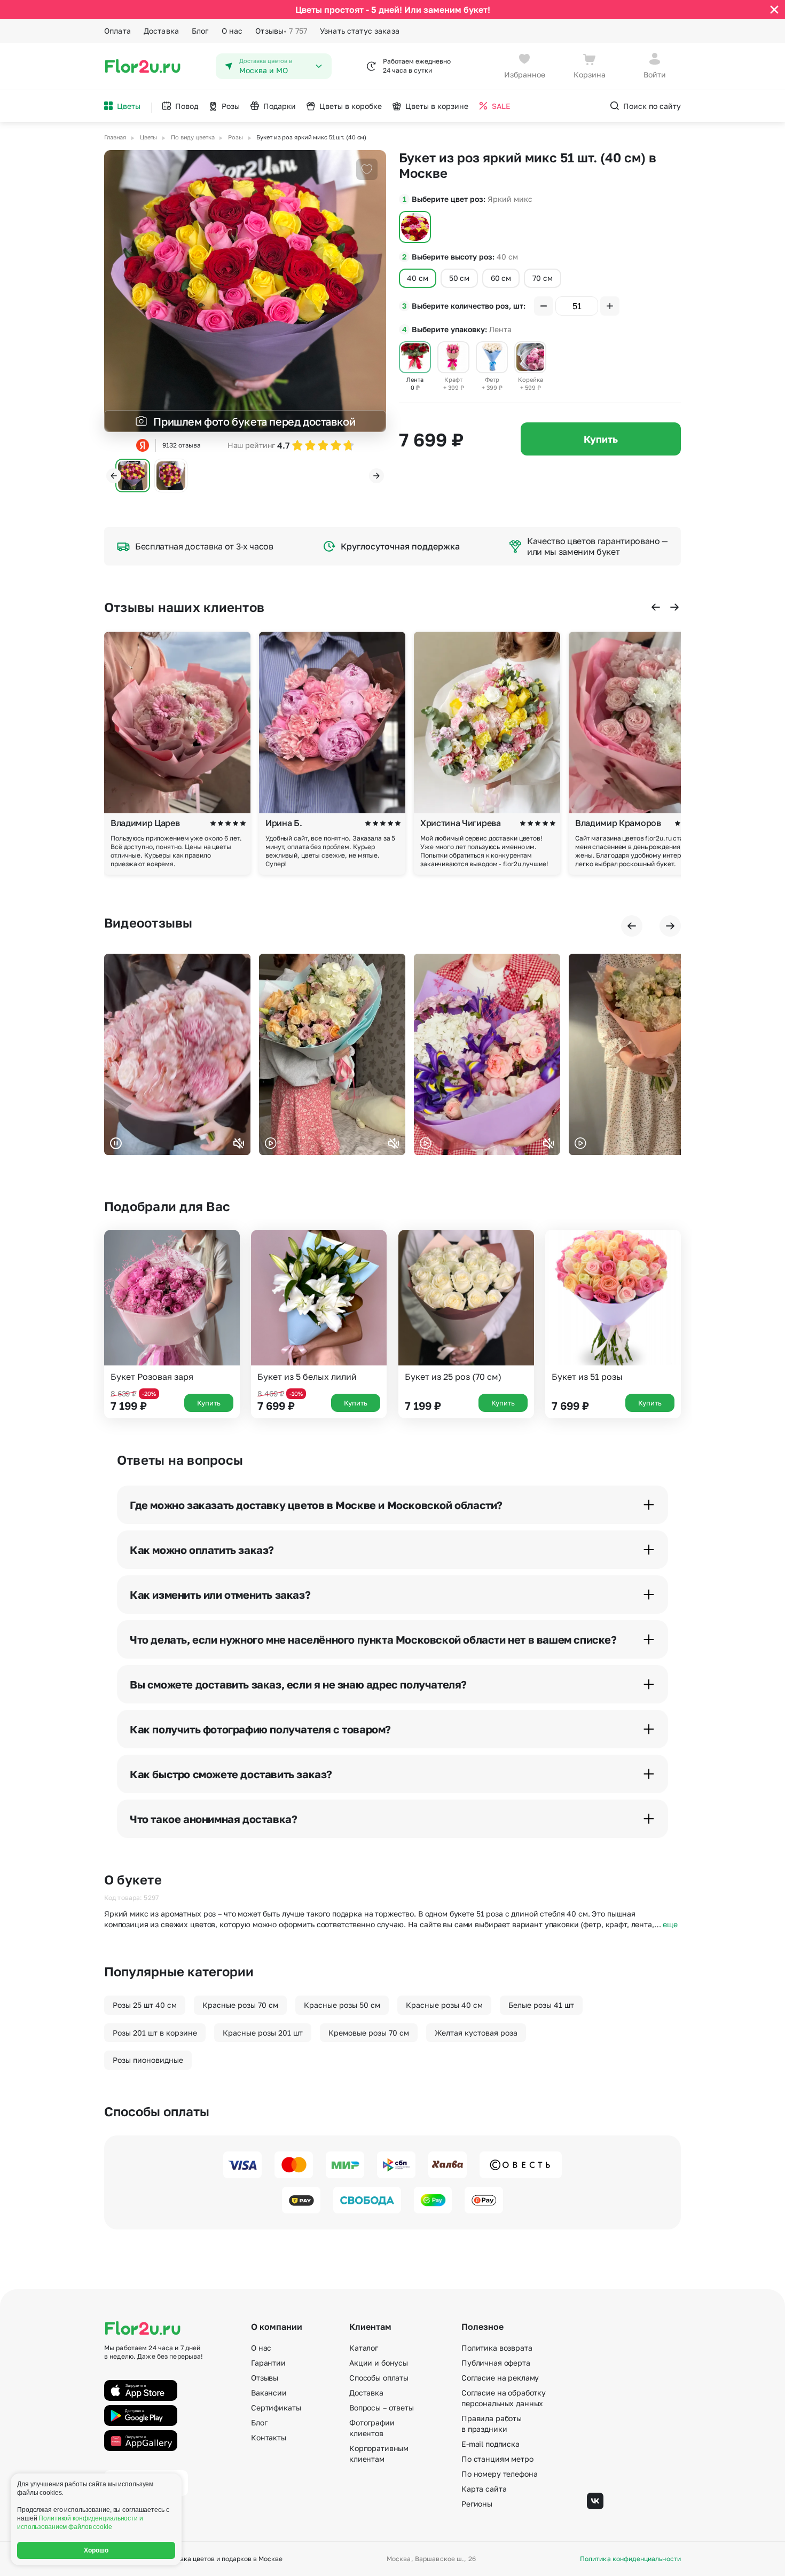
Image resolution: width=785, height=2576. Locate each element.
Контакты (269, 2437)
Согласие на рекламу (500, 2378)
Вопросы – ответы (382, 2408)
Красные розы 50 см (342, 2005)
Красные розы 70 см (240, 2005)
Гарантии (268, 2363)
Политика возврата (497, 2348)
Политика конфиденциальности (630, 2559)
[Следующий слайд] (376, 476)
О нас (232, 31)
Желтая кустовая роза (476, 2033)
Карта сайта (484, 2489)
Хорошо (96, 2550)
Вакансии (269, 2393)
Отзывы (281, 31)
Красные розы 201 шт (263, 2033)
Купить (601, 439)
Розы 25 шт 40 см (145, 2005)
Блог (200, 31)
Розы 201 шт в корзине (155, 2033)
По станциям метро (497, 2459)
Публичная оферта (496, 2363)
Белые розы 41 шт (541, 2005)
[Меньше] (544, 306)
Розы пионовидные (148, 2060)
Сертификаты (276, 2408)
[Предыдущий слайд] (114, 476)
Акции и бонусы (379, 2363)
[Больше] (610, 306)
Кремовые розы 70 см (369, 2033)
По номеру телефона (499, 2474)
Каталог (364, 2348)
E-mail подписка (490, 2444)
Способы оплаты (379, 2378)
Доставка (161, 31)
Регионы (477, 2504)
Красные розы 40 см (444, 2005)
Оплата (117, 31)
